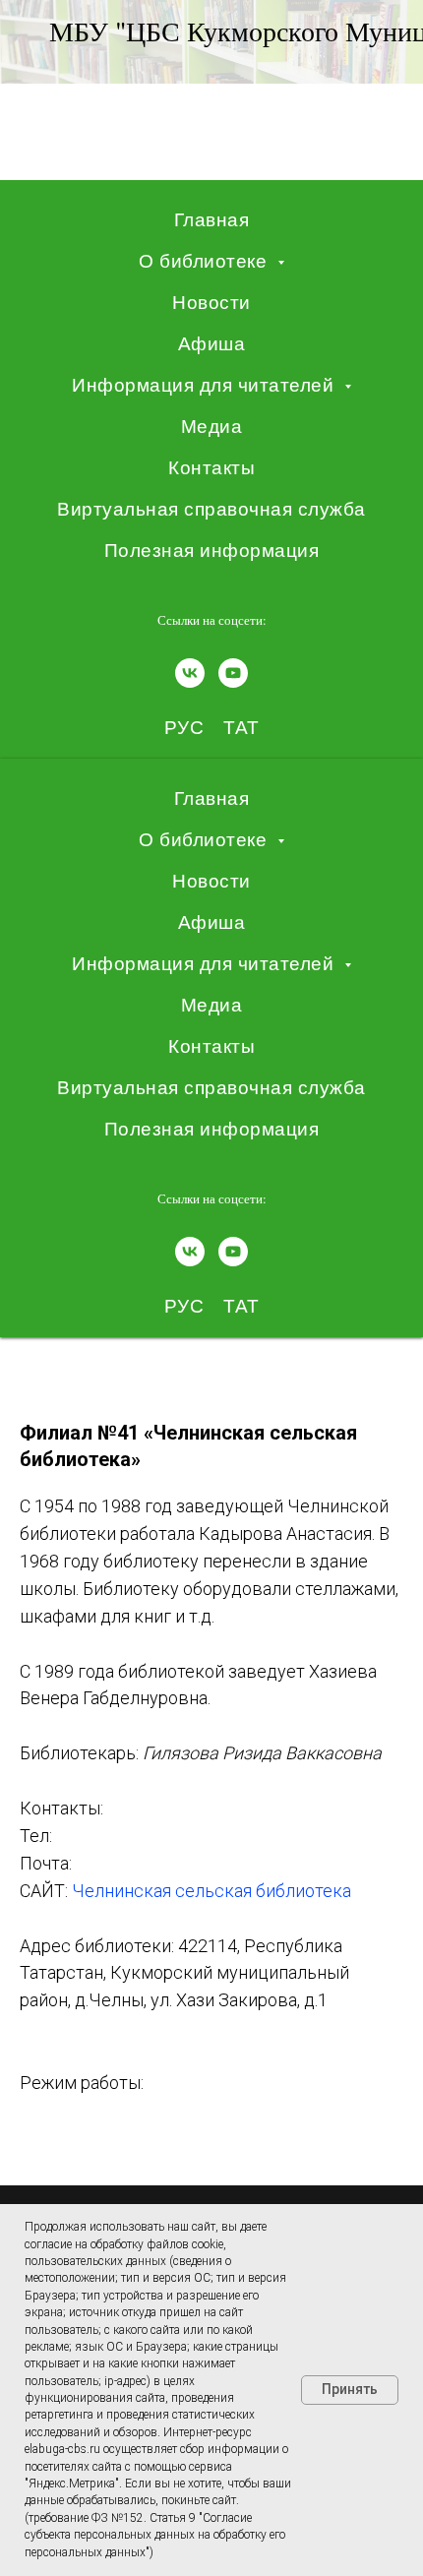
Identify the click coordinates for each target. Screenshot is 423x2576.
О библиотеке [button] (206, 261)
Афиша (212, 344)
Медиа (212, 427)
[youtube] (233, 673)
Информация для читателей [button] (206, 385)
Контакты (211, 468)
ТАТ (242, 728)
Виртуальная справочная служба (211, 509)
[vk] (190, 673)
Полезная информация (212, 551)
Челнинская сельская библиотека (211, 1891)
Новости (211, 303)
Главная (212, 220)
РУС (184, 728)
